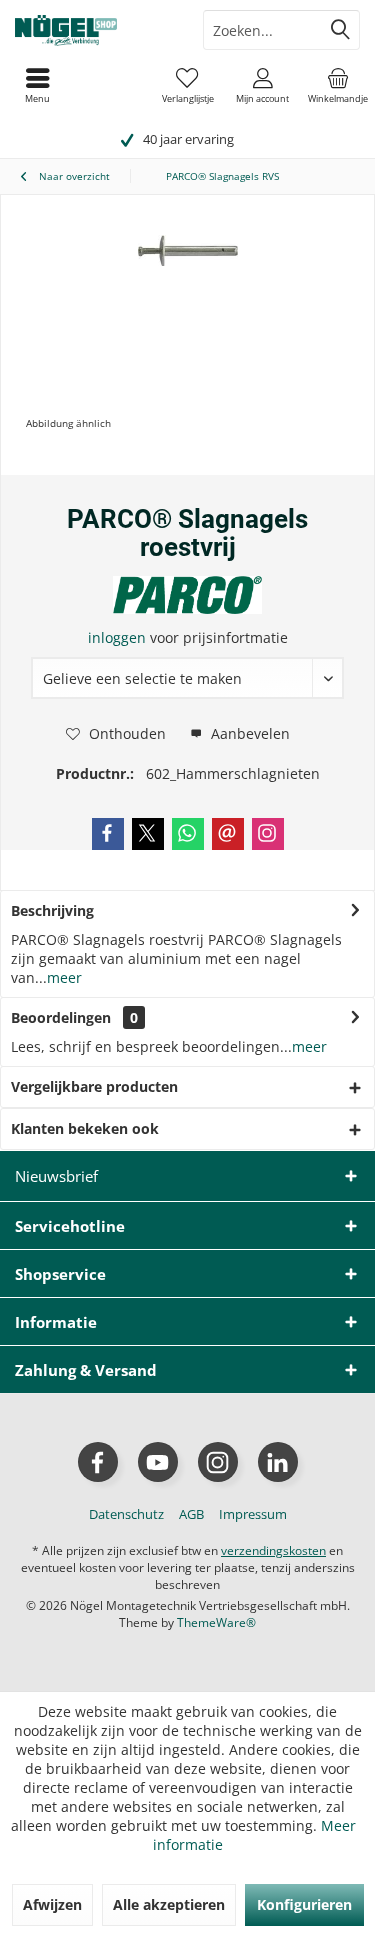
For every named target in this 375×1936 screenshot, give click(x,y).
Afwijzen (52, 1904)
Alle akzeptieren (169, 1904)
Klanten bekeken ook (85, 1128)
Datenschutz (126, 1514)
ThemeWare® (216, 1622)
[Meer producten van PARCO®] (188, 595)
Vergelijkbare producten (94, 1086)
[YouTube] (158, 1462)
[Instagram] (268, 834)
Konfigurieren (304, 1904)
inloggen (119, 637)
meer (64, 977)
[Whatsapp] (188, 834)
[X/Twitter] (148, 834)
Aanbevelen (248, 733)
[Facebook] (108, 834)
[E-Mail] (228, 834)
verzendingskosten (273, 1550)
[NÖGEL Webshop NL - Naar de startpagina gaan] (94, 30)
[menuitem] (337, 85)
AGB (191, 1514)
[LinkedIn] (278, 1462)
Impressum (253, 1514)
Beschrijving (52, 910)
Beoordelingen (61, 1017)
